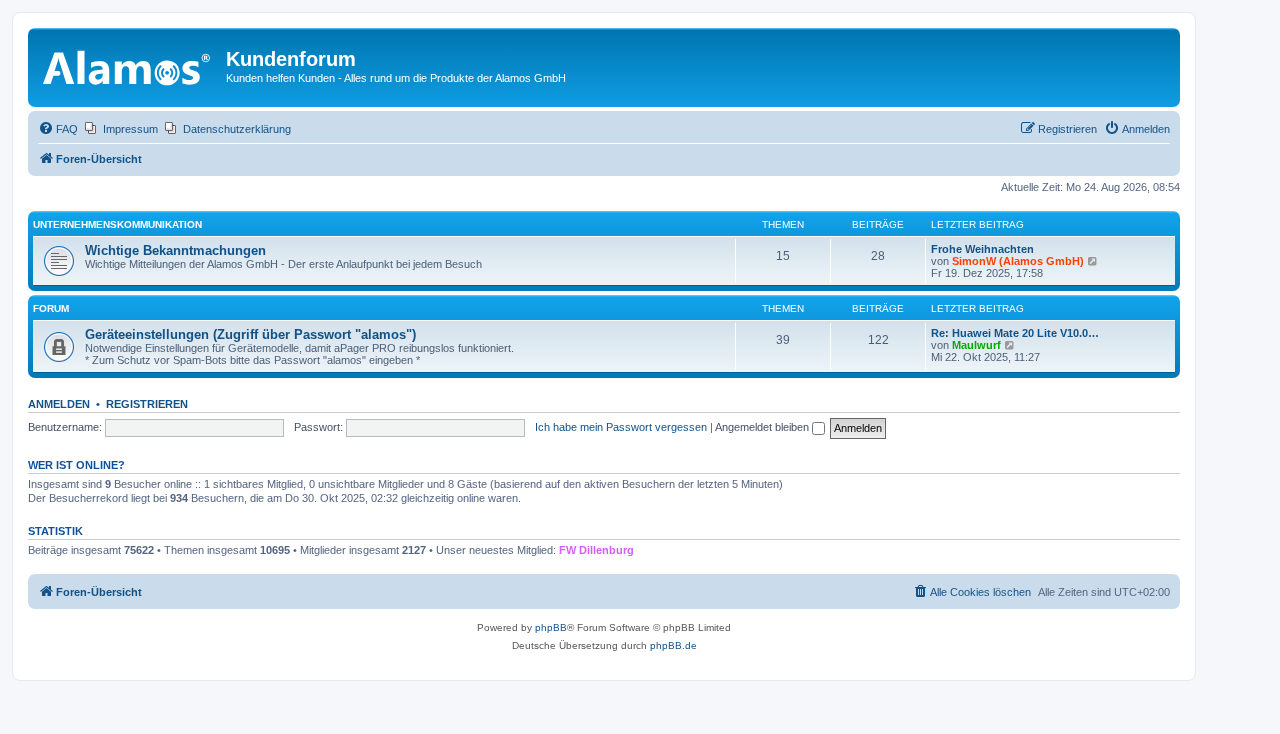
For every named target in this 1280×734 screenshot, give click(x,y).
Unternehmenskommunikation (117, 224)
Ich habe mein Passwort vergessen (621, 427)
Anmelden (59, 404)
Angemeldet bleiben (763, 427)
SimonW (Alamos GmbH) (1018, 261)
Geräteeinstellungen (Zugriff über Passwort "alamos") (250, 334)
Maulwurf (976, 345)
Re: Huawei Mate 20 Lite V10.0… (1015, 333)
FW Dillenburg (596, 550)
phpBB (551, 627)
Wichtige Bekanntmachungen (175, 250)
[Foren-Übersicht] (129, 65)
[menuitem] (58, 129)
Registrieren (147, 404)
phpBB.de (673, 645)
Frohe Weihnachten (982, 249)
